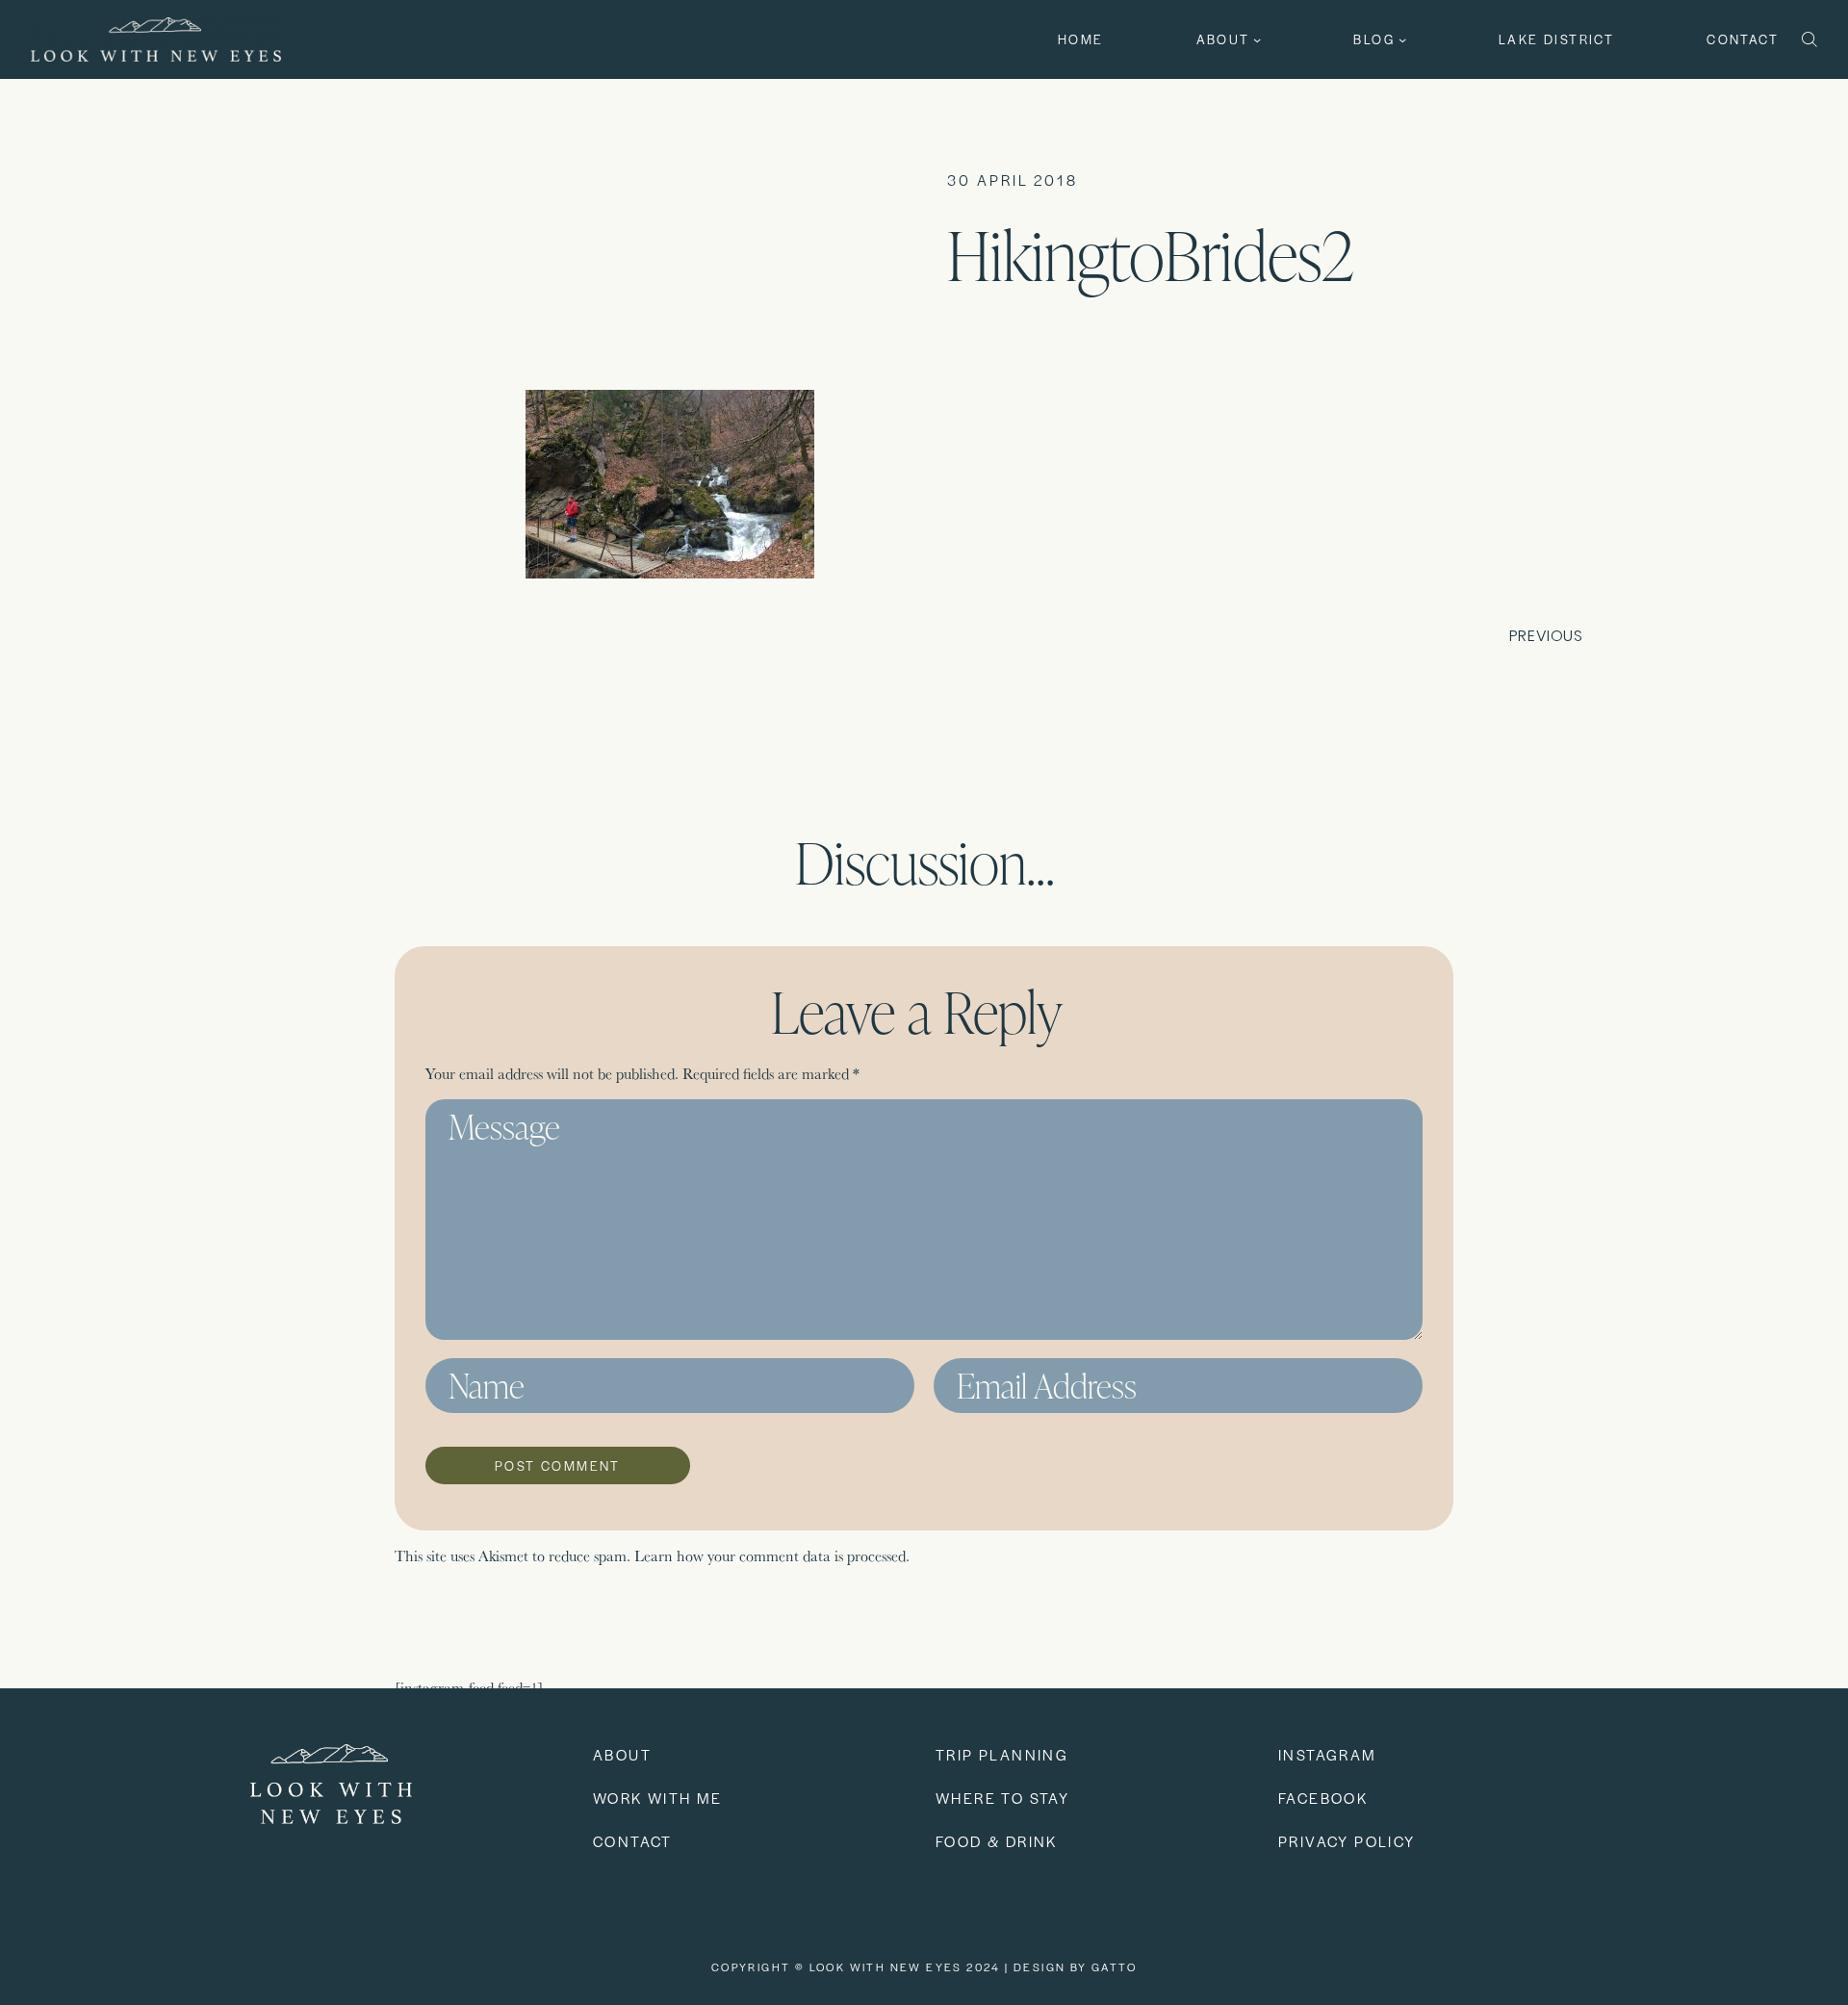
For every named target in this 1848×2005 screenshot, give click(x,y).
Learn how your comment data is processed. (772, 1556)
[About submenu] (1257, 39)
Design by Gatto (1075, 1966)
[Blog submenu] (1402, 39)
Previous (1546, 636)
